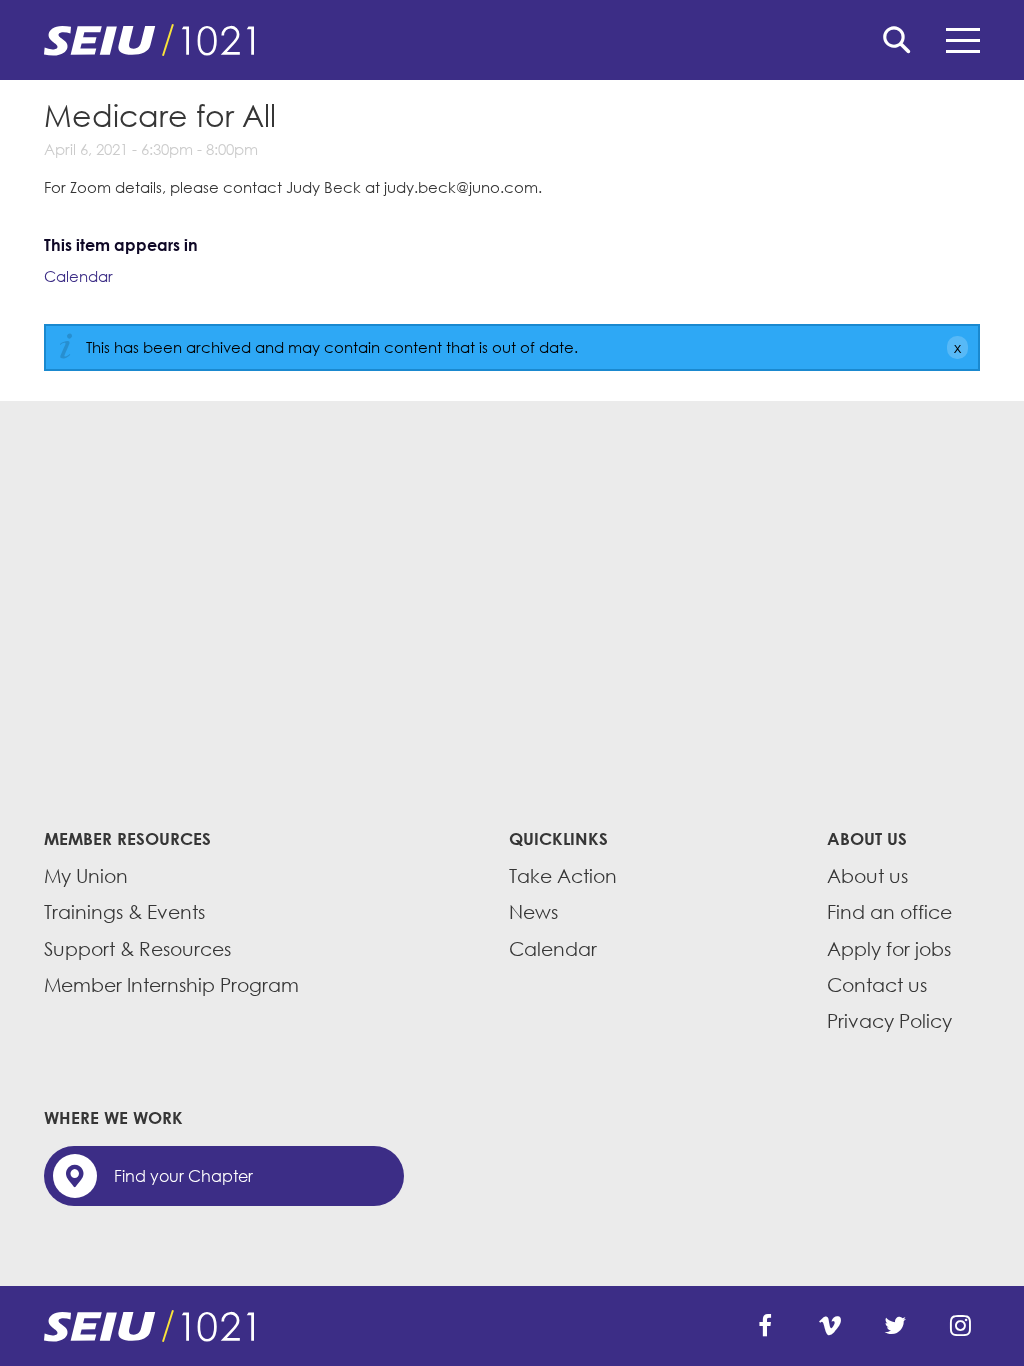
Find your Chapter (183, 1176)
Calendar (78, 276)
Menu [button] (963, 40)
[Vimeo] (830, 1326)
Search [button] (897, 40)
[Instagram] (960, 1326)
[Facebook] (765, 1326)
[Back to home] (512, 40)
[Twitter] (895, 1326)
